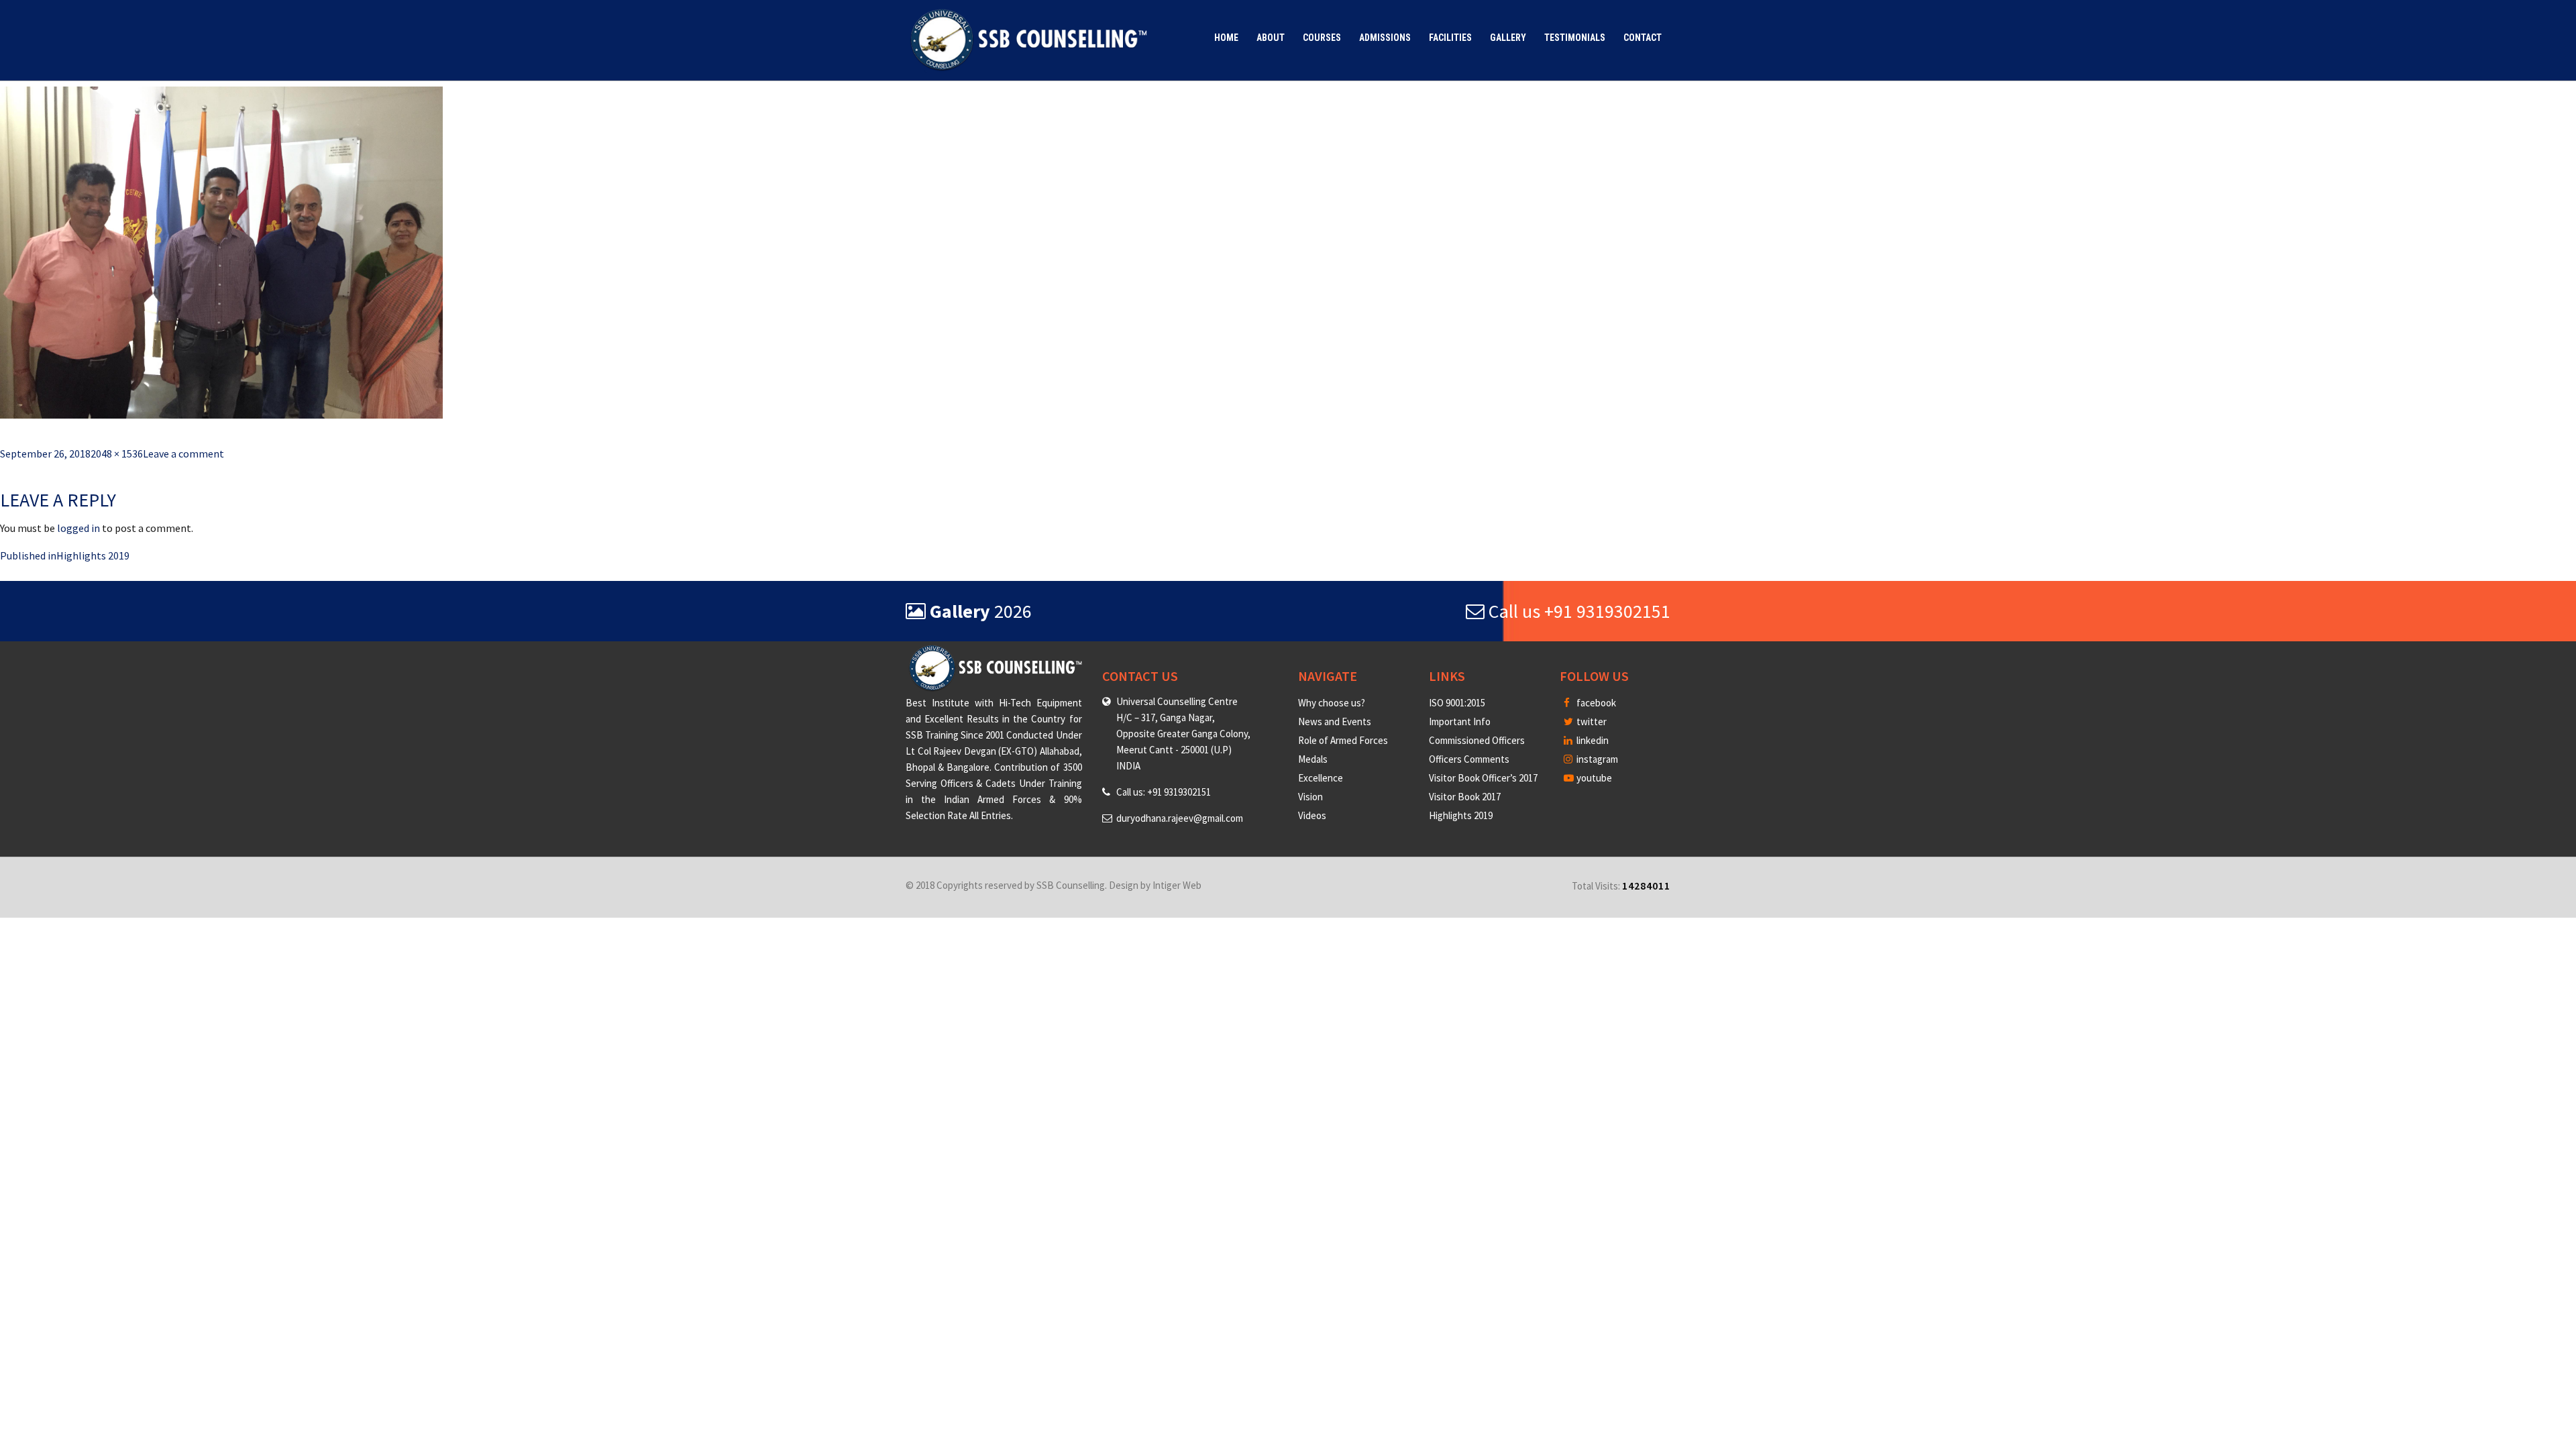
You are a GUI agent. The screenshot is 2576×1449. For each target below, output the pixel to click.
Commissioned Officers (1477, 740)
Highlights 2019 (1461, 815)
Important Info (1460, 721)
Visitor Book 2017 (1465, 797)
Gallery (1508, 38)
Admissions (1385, 38)
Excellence (1321, 778)
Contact (1643, 38)
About (1271, 38)
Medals (1313, 759)
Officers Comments (1469, 759)
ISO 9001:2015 (1457, 703)
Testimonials (1575, 38)
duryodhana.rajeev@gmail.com (1180, 818)
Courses (1322, 38)
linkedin (1592, 740)
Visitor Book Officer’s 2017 (1483, 778)
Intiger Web (1177, 885)
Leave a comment (183, 453)
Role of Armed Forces (1343, 740)
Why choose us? (1332, 703)
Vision (1310, 797)
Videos (1312, 815)
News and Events (1335, 721)
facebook (1595, 703)
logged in (78, 528)
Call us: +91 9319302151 (1164, 792)
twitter (1591, 721)
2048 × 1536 (117, 453)
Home (1226, 38)
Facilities (1450, 38)
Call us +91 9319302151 (1577, 611)
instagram (1596, 759)
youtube (1593, 778)
